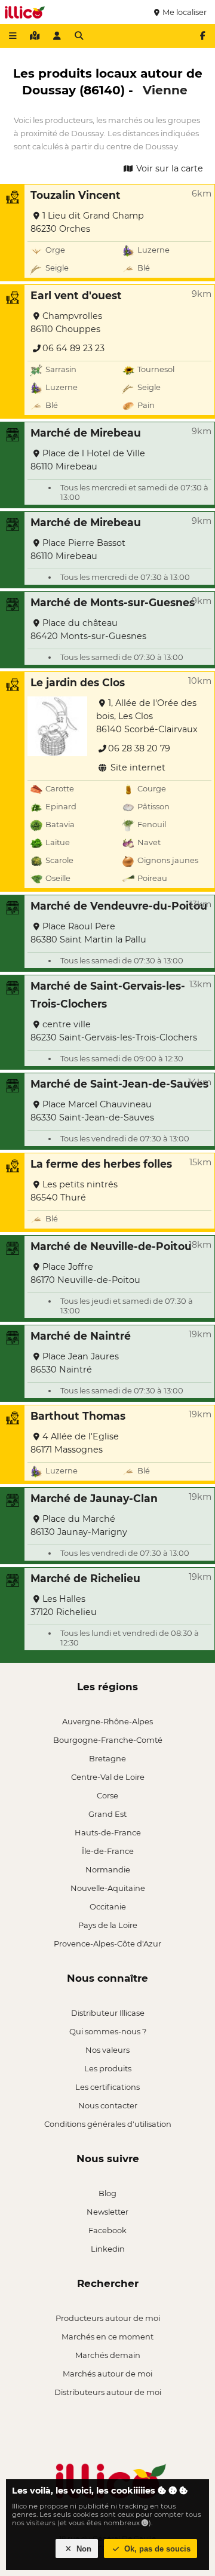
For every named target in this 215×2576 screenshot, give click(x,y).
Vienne (165, 90)
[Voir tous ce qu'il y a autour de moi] (35, 36)
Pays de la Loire (108, 1925)
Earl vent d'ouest (76, 295)
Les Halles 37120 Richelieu (64, 1605)
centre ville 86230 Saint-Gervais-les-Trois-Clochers (114, 1031)
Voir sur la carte (168, 168)
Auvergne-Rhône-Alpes (107, 1721)
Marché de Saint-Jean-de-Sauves (119, 1084)
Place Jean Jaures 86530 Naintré (75, 1363)
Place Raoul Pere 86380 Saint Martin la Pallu (88, 933)
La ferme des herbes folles (101, 1164)
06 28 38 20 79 (139, 748)
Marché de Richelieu (85, 1578)
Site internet (137, 767)
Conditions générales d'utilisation (108, 2124)
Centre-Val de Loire (108, 1777)
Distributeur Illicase (108, 2013)
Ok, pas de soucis (156, 2549)
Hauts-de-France (108, 1832)
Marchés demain (108, 2355)
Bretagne (107, 1758)
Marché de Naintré (81, 1336)
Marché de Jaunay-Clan (94, 1498)
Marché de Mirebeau (86, 433)
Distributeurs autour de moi (108, 2392)
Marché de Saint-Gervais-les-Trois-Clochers (108, 995)
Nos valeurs (107, 2050)
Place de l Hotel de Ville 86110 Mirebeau (88, 460)
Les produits (108, 2068)
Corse (107, 1795)
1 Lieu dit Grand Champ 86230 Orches (87, 222)
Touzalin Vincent (76, 195)
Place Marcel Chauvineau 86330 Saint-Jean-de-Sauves (92, 1111)
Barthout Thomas (78, 1416)
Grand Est (107, 1814)
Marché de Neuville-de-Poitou (111, 1246)
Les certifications (107, 2087)
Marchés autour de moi (107, 2374)
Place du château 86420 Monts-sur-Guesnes (88, 630)
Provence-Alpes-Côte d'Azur (107, 1943)
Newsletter (107, 2212)
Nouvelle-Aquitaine (108, 1888)
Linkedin (108, 2249)
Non (83, 2549)
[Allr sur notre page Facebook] (202, 36)
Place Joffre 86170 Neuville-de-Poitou (85, 1273)
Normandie (108, 1869)
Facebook (107, 2230)
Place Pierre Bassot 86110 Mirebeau (78, 549)
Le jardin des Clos (78, 682)
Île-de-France (108, 1851)
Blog (107, 2193)
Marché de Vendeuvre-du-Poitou (119, 906)
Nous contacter (108, 2105)
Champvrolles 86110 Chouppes (66, 323)
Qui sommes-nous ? (108, 2031)
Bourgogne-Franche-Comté (108, 1740)
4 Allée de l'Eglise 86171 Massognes (75, 1443)
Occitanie (108, 1906)
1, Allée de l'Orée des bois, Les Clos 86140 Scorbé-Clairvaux (147, 716)
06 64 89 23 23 (73, 348)
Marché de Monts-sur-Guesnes (113, 602)
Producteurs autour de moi (108, 2318)
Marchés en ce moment (107, 2336)
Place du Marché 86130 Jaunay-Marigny (79, 1525)
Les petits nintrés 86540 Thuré (74, 1191)
